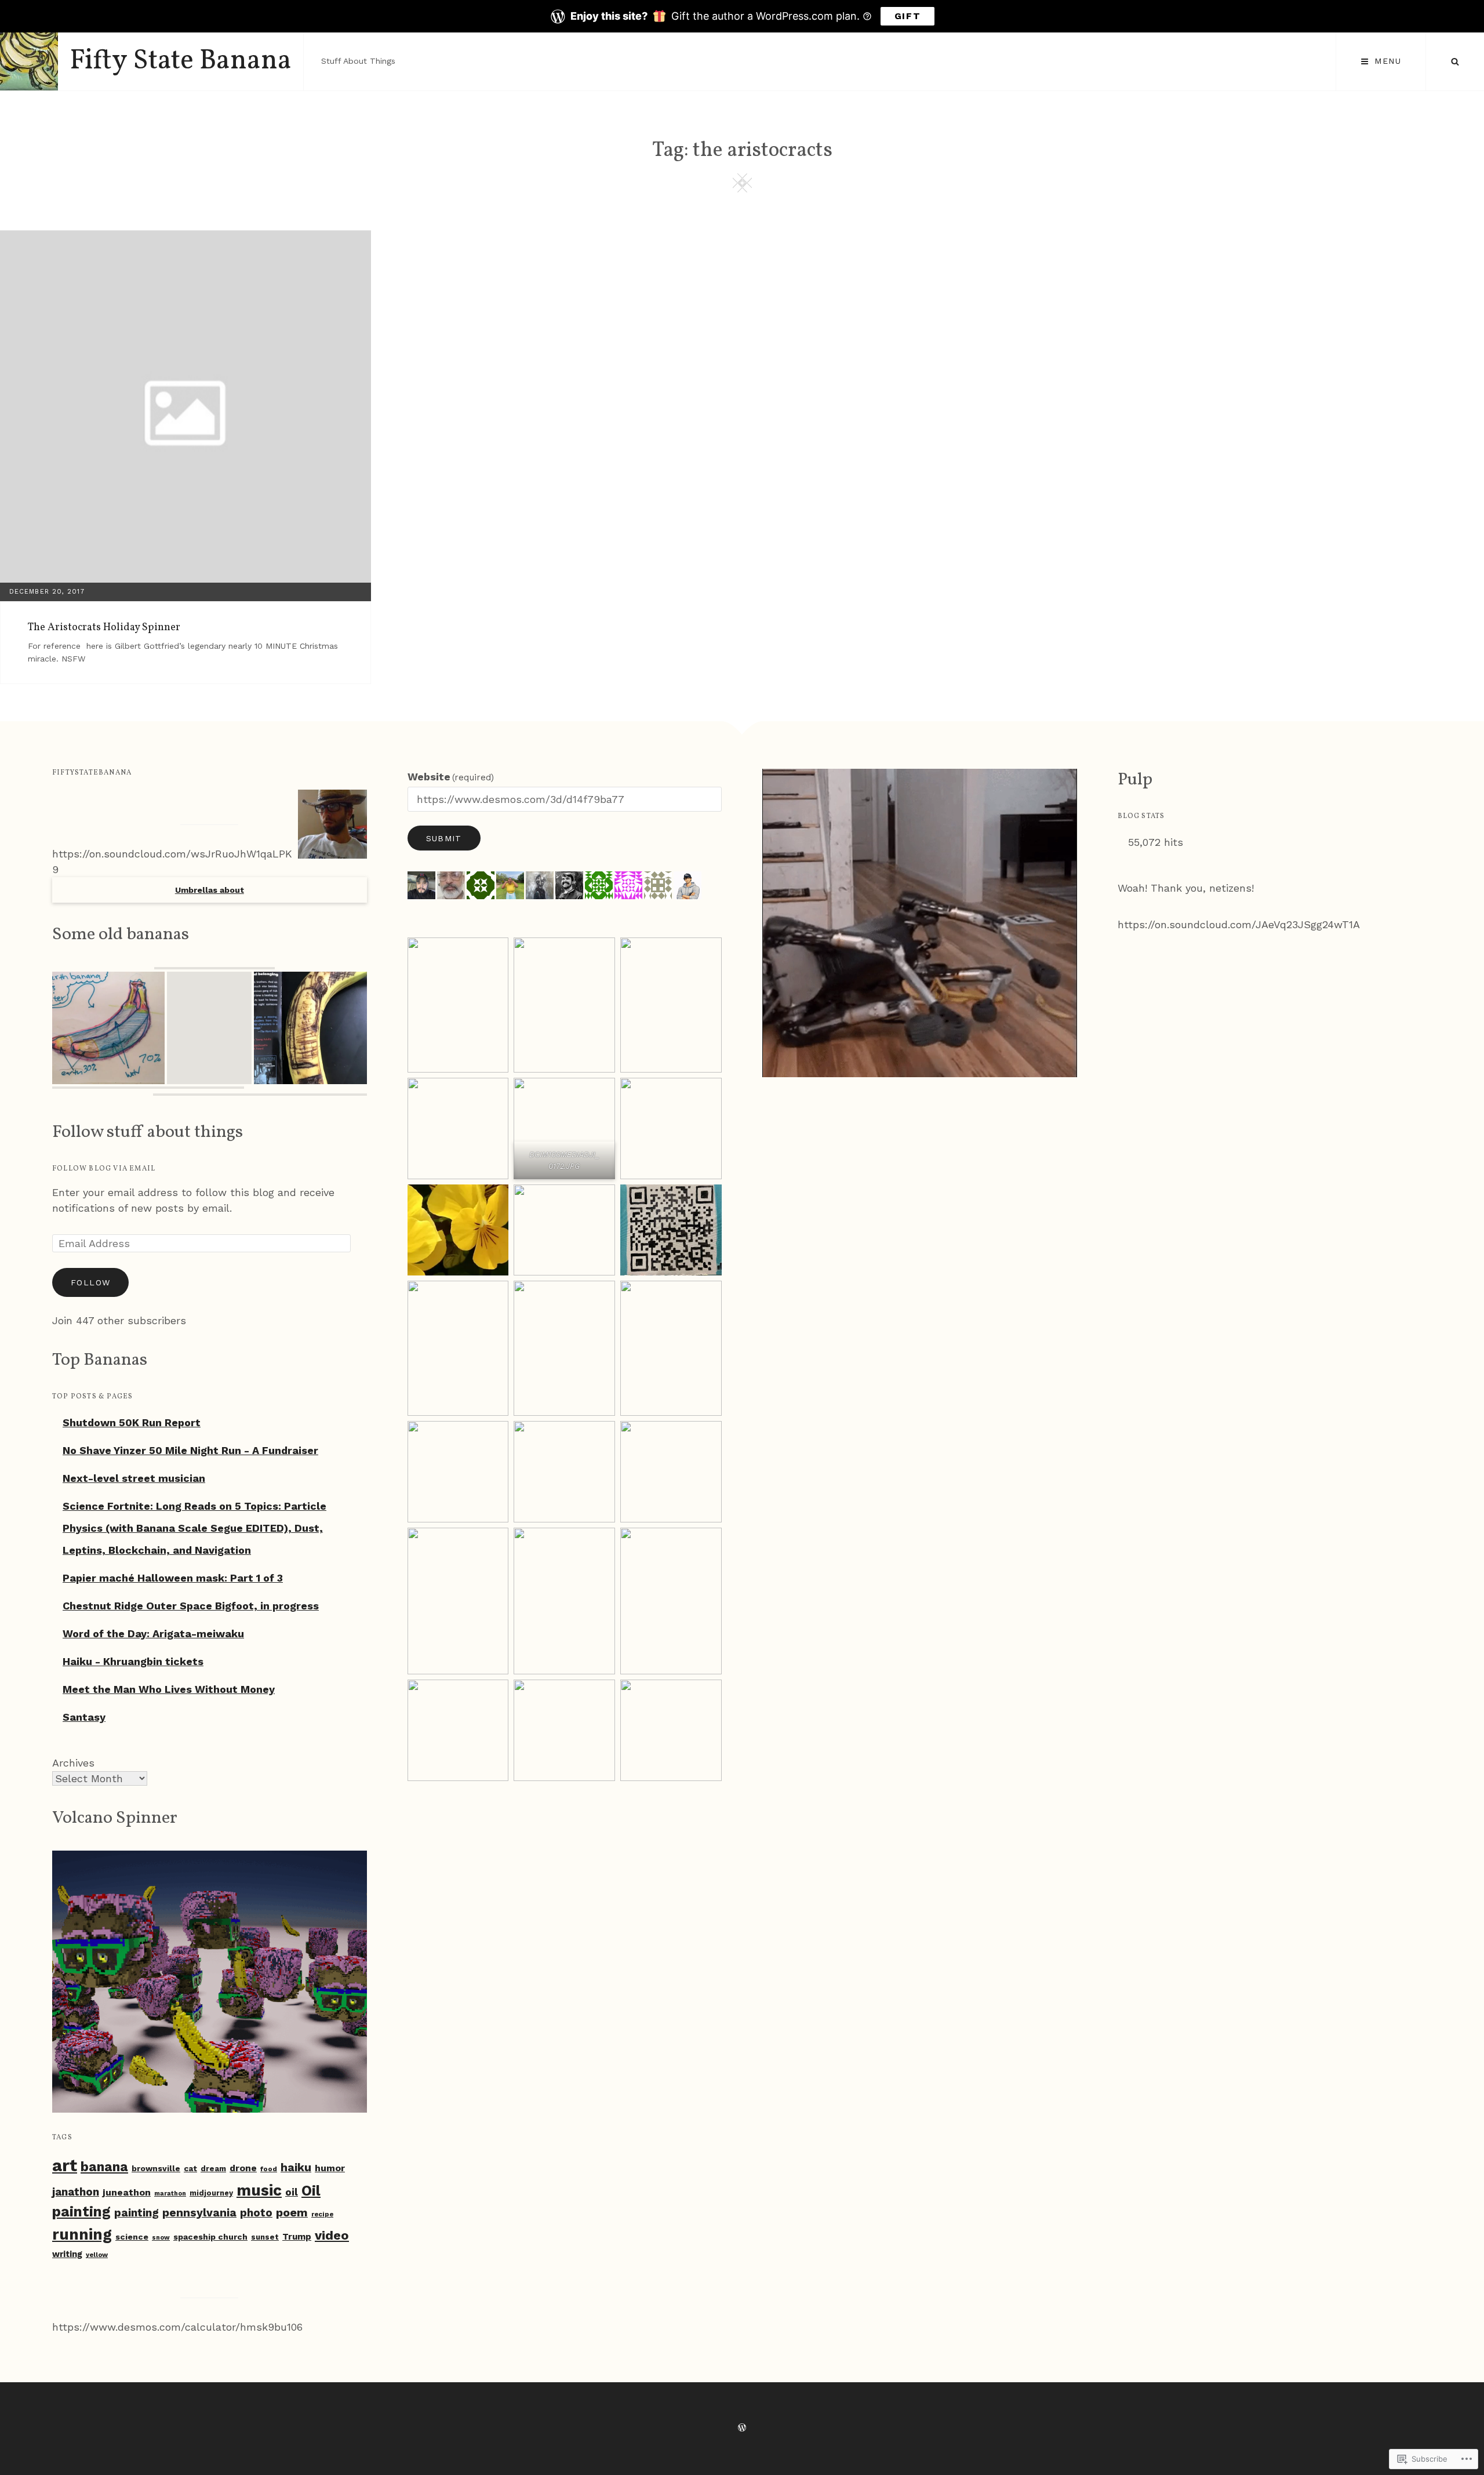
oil (292, 2192)
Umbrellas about (210, 890)
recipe (322, 2214)
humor (330, 2168)
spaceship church (210, 2237)
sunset (265, 2237)
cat (190, 2168)
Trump (297, 2237)
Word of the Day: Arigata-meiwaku (153, 1633)
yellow (97, 2255)
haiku (296, 2167)
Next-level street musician (134, 1478)
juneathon (127, 2192)
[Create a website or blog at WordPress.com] (742, 2428)
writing (67, 2254)
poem (292, 2212)
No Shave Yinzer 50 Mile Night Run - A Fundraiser (190, 1450)
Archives (73, 1763)
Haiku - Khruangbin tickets (133, 1661)
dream (213, 2169)
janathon (76, 2192)
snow (161, 2238)
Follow (90, 1282)
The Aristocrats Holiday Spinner (104, 628)
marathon (170, 2194)
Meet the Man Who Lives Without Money (169, 1689)
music (259, 2190)
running (82, 2234)
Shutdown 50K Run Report (132, 1422)
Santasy (84, 1717)
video (332, 2235)
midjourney (211, 2193)
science (132, 2237)
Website (451, 777)
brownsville (156, 2168)
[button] (214, 968)
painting (137, 2213)
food (269, 2169)
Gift (908, 16)
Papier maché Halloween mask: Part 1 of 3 (173, 1578)
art (65, 2165)
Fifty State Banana (181, 61)
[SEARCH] (1455, 61)
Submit (444, 838)
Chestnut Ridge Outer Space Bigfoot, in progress (191, 1606)
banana (104, 2167)
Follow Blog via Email (104, 1169)
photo (256, 2213)
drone (243, 2168)
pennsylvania (199, 2213)
